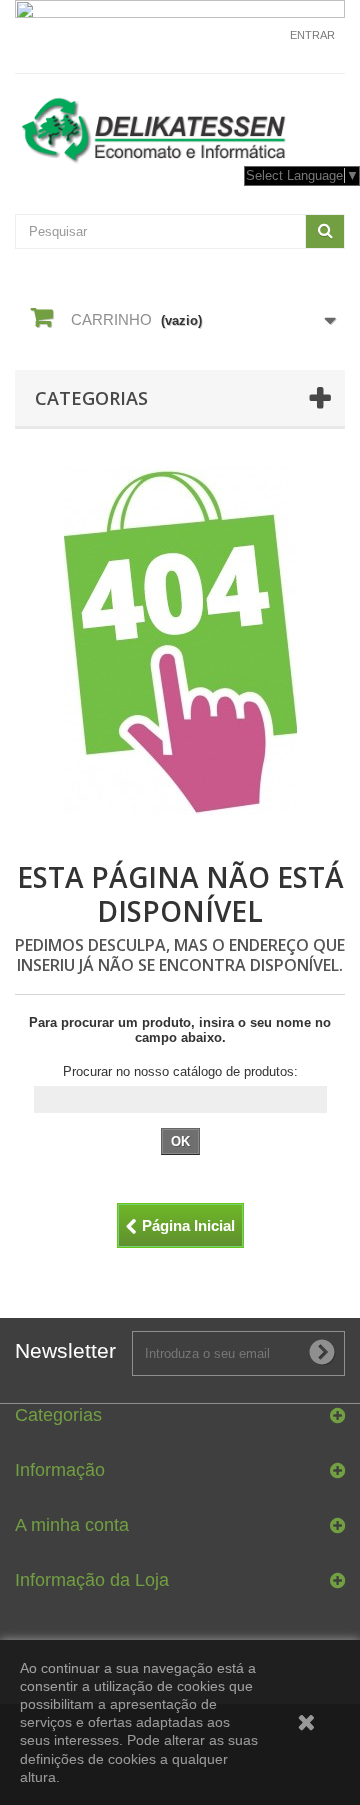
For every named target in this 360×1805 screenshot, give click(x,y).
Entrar (312, 35)
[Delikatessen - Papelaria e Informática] (180, 126)
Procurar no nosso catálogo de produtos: (180, 1071)
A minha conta (72, 1525)
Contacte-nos (240, 44)
